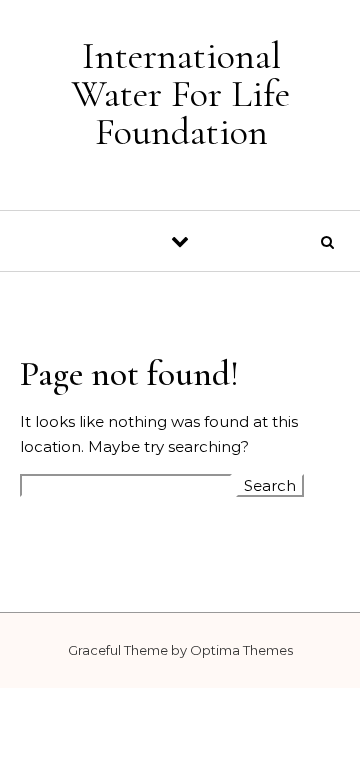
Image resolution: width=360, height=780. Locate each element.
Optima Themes (241, 650)
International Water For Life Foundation (181, 94)
